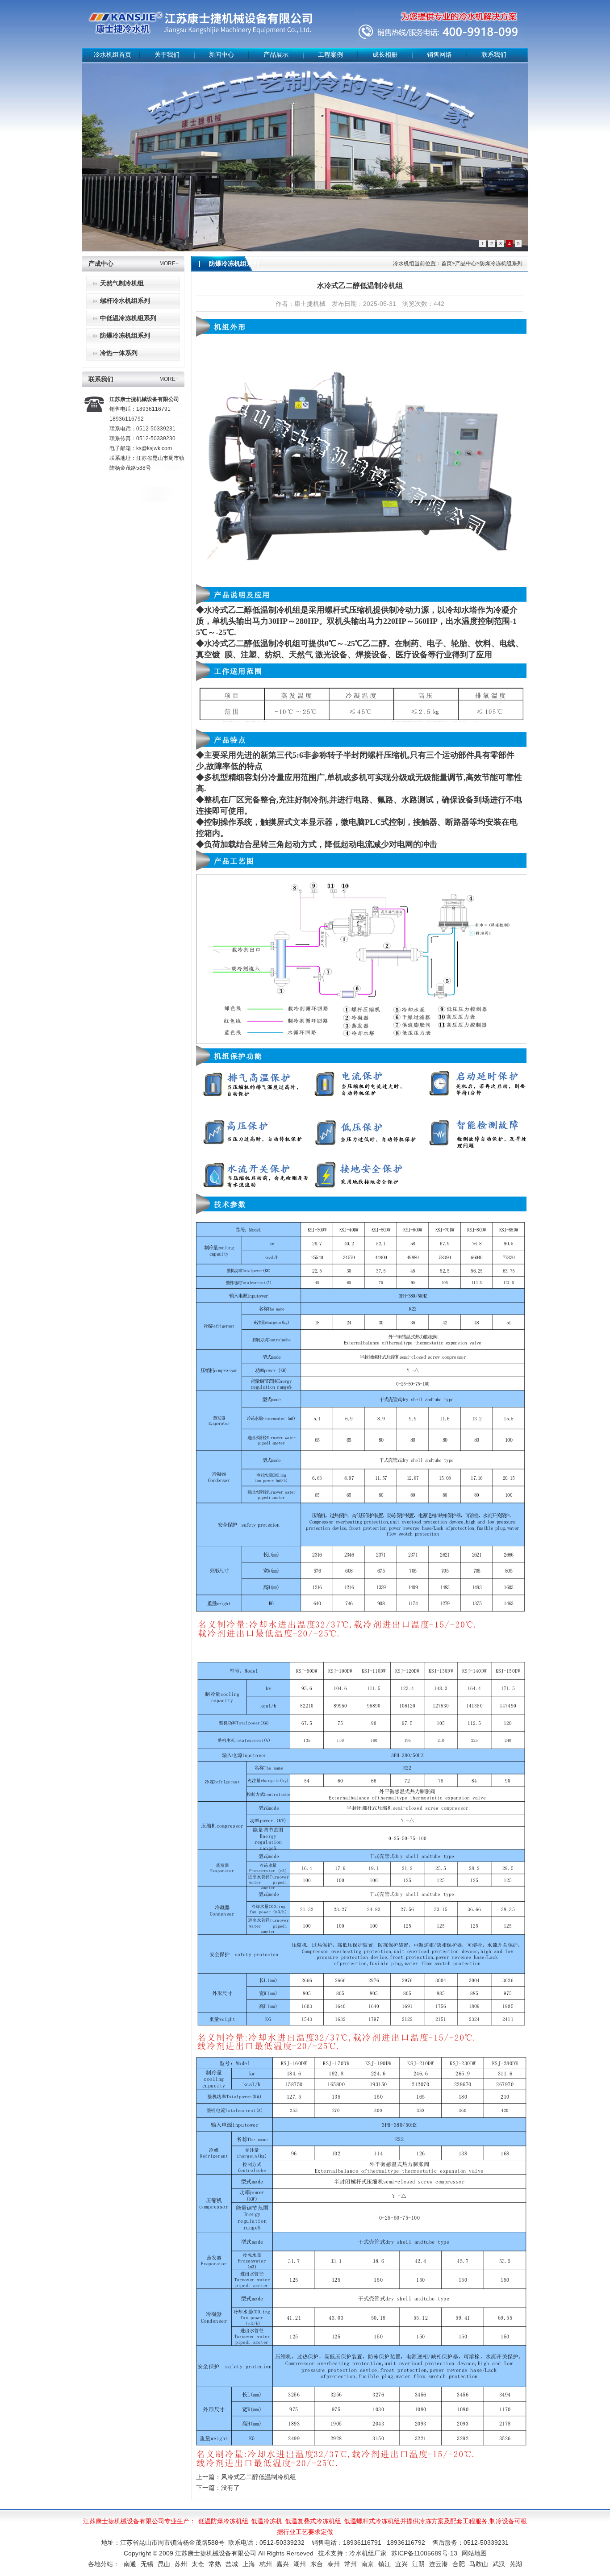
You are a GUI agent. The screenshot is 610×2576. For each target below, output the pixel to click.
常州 (351, 2564)
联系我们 (494, 55)
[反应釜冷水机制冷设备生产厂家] (315, 157)
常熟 (215, 2564)
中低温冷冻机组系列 (128, 318)
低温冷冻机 (267, 2521)
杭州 (266, 2564)
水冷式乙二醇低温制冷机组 (252, 610)
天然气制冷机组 (122, 283)
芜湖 (516, 2564)
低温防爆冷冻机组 (223, 2521)
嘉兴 (283, 2564)
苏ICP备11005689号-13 (424, 2553)
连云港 (439, 2564)
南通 (130, 2564)
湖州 (300, 2564)
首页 (447, 263)
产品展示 (276, 55)
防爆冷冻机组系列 (125, 336)
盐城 (232, 2564)
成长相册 (385, 55)
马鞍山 (479, 2564)
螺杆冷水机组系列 (125, 301)
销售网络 (439, 55)
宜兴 (401, 2564)
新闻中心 (221, 55)
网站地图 (474, 2553)
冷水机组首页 (113, 55)
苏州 (181, 2564)
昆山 (164, 2564)
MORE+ (169, 263)
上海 (249, 2564)
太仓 (198, 2564)
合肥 (459, 2564)
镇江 (384, 2564)
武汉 (499, 2564)
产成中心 (101, 264)
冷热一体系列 (119, 353)
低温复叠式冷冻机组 (313, 2521)
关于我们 (167, 55)
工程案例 (330, 55)
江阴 (418, 2564)
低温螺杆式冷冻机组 (372, 2521)
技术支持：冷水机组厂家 (352, 2553)
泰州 (334, 2564)
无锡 (147, 2564)
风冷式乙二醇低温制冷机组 (259, 2477)
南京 (368, 2564)
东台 (317, 2564)
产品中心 (466, 263)
